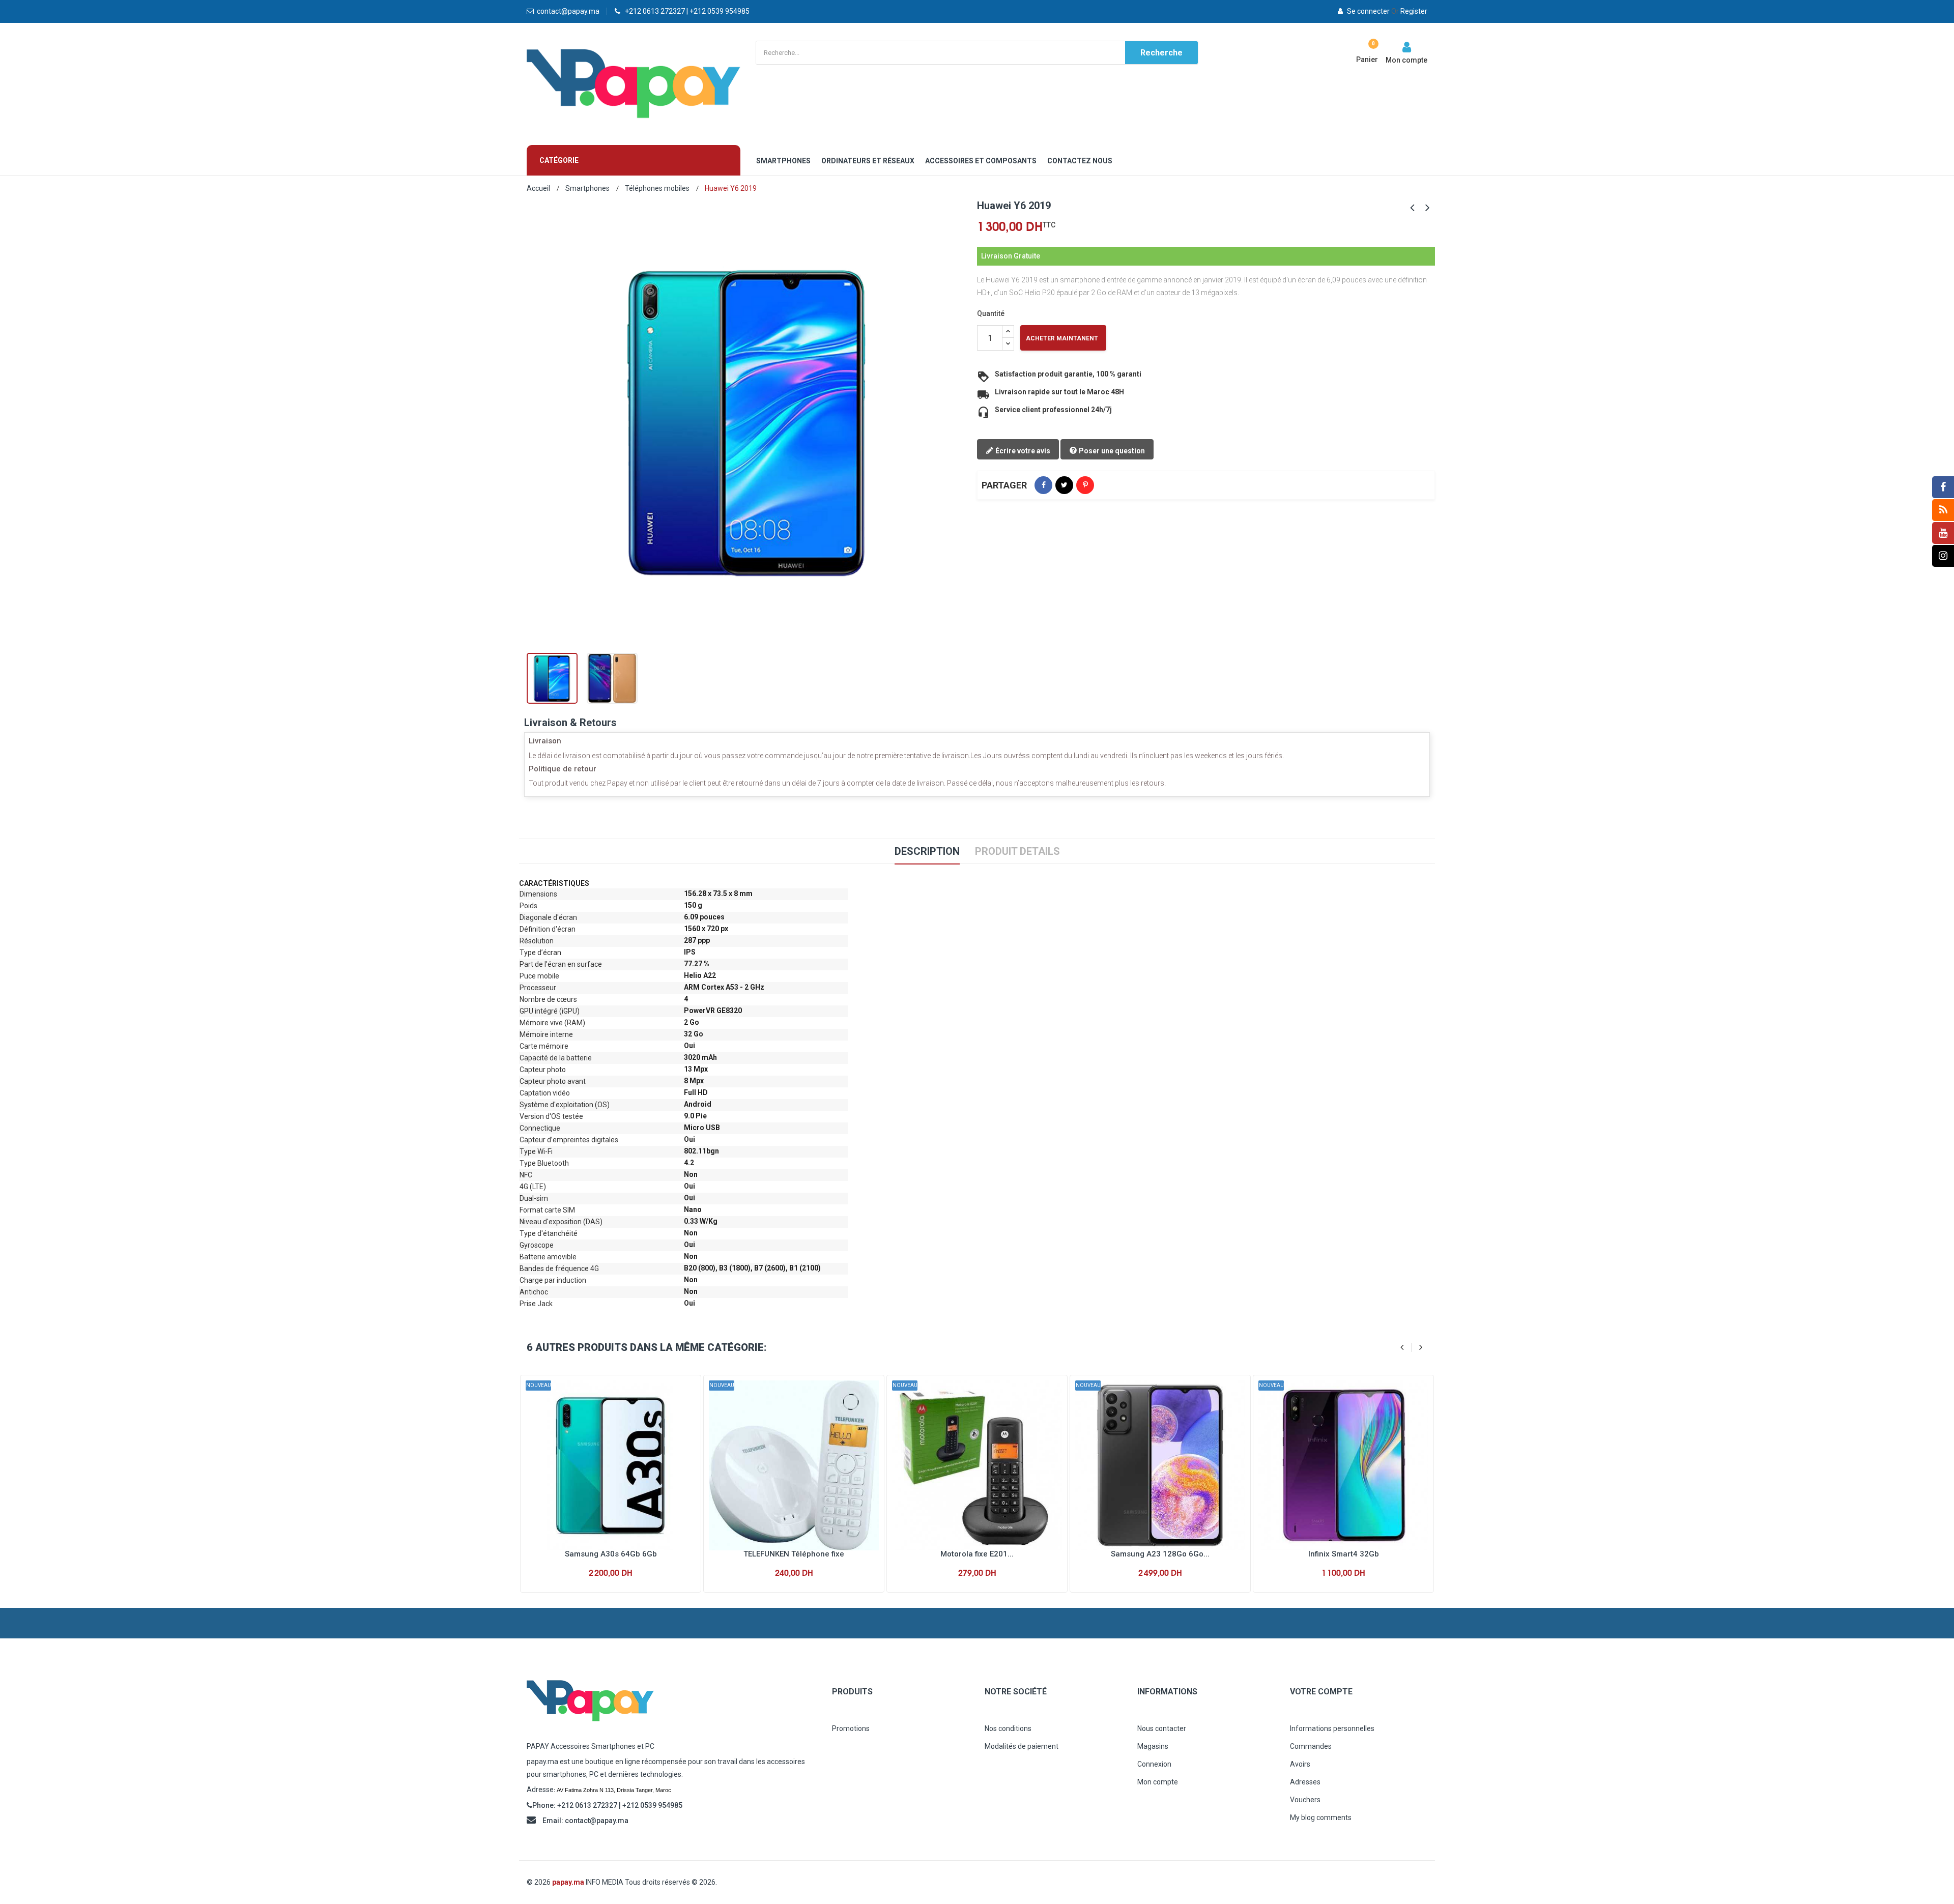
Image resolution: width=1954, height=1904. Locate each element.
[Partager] (1043, 485)
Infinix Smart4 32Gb (1344, 1554)
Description (927, 851)
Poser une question (1111, 451)
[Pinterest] (1085, 485)
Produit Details (1017, 851)
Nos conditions (1008, 1728)
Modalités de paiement (1022, 1746)
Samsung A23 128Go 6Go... (1160, 1554)
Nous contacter (1162, 1728)
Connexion (1154, 1764)
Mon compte (1158, 1782)
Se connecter (1368, 11)
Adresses (1305, 1782)
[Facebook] (1943, 487)
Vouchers (1305, 1800)
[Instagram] (1943, 556)
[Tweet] (1064, 485)
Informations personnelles (1332, 1728)
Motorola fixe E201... (977, 1554)
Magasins (1153, 1746)
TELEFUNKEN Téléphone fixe (794, 1554)
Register (1409, 11)
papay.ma (568, 1882)
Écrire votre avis (1022, 451)
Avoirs (1300, 1764)
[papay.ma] (672, 1701)
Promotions (851, 1728)
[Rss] (1943, 510)
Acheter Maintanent (1062, 338)
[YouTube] (1943, 533)
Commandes (1311, 1746)
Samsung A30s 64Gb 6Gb (611, 1554)
